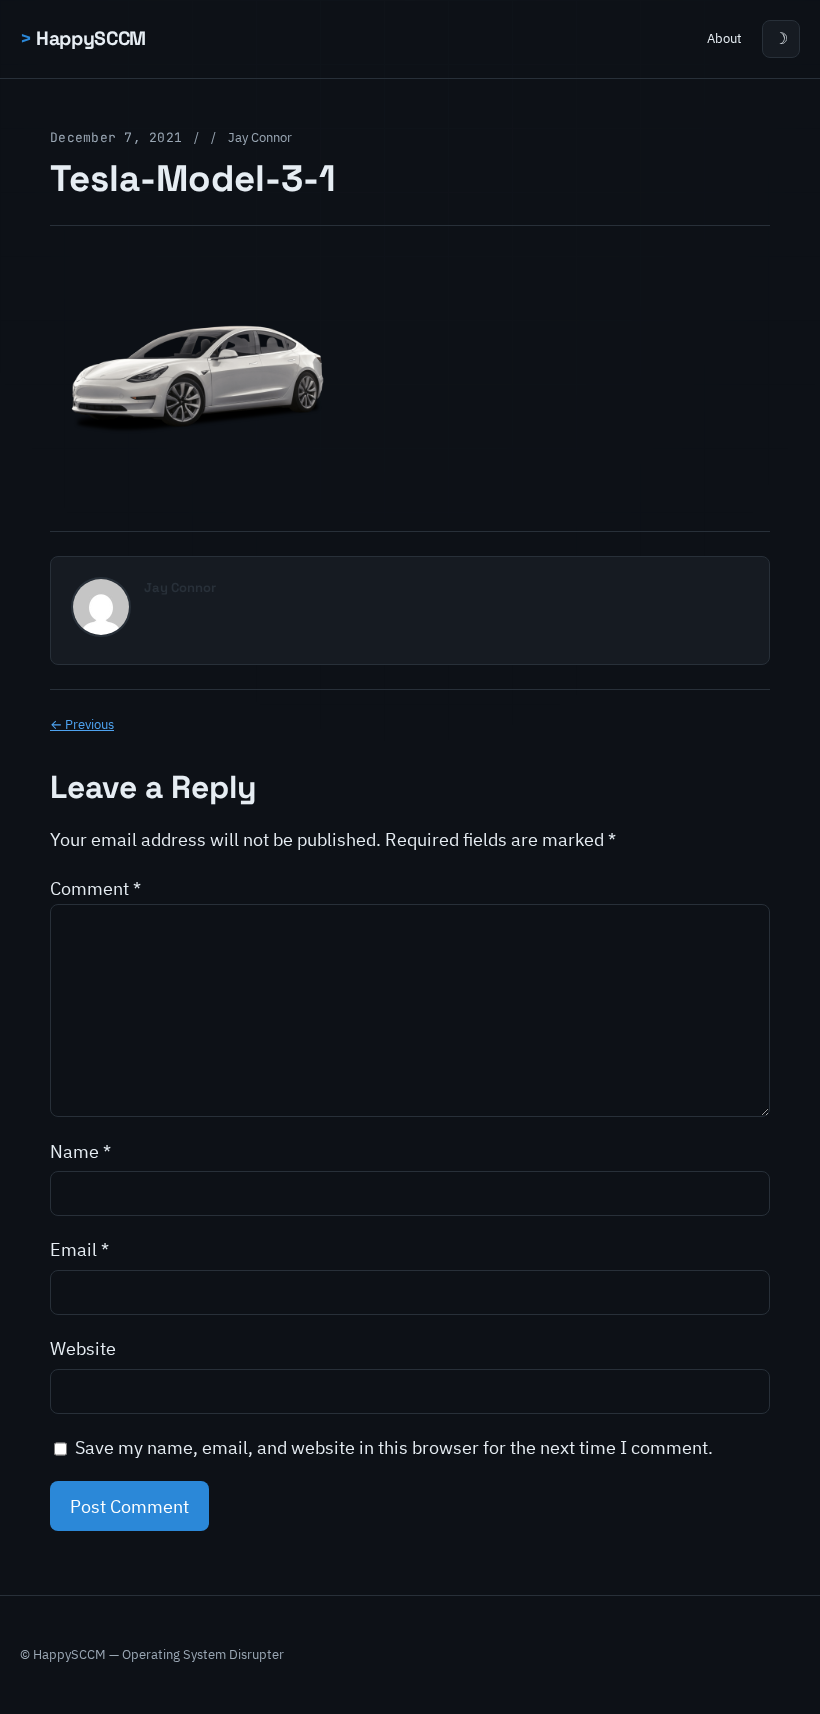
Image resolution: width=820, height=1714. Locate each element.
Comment (95, 888)
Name (80, 1151)
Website (83, 1348)
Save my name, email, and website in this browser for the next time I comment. (394, 1447)
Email (79, 1249)
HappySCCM (91, 38)
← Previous (82, 724)
